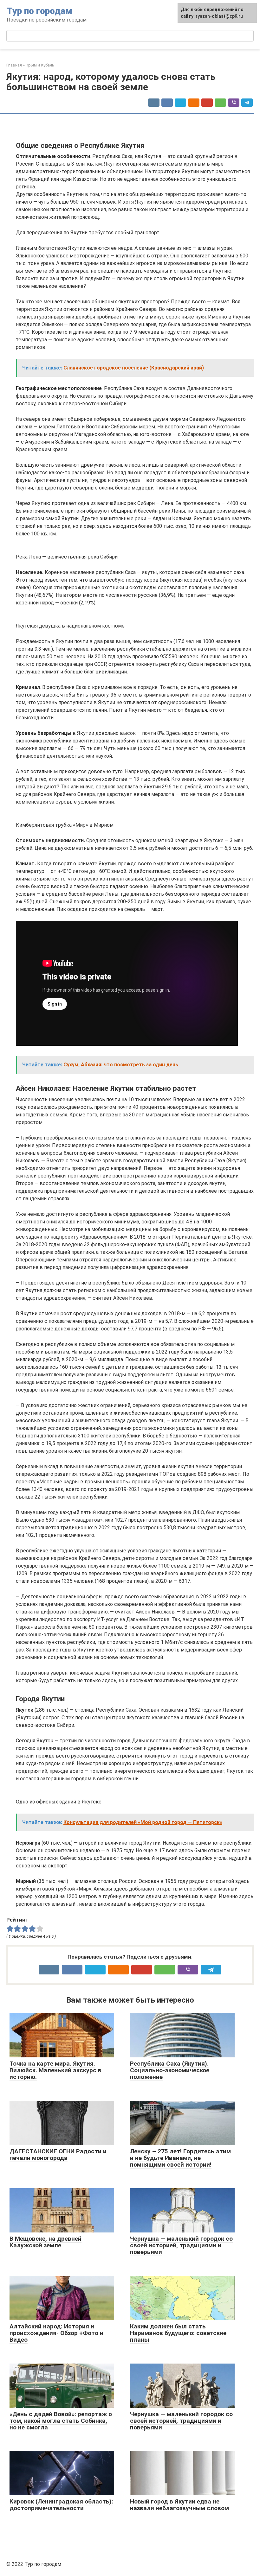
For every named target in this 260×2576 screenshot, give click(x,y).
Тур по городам (39, 11)
